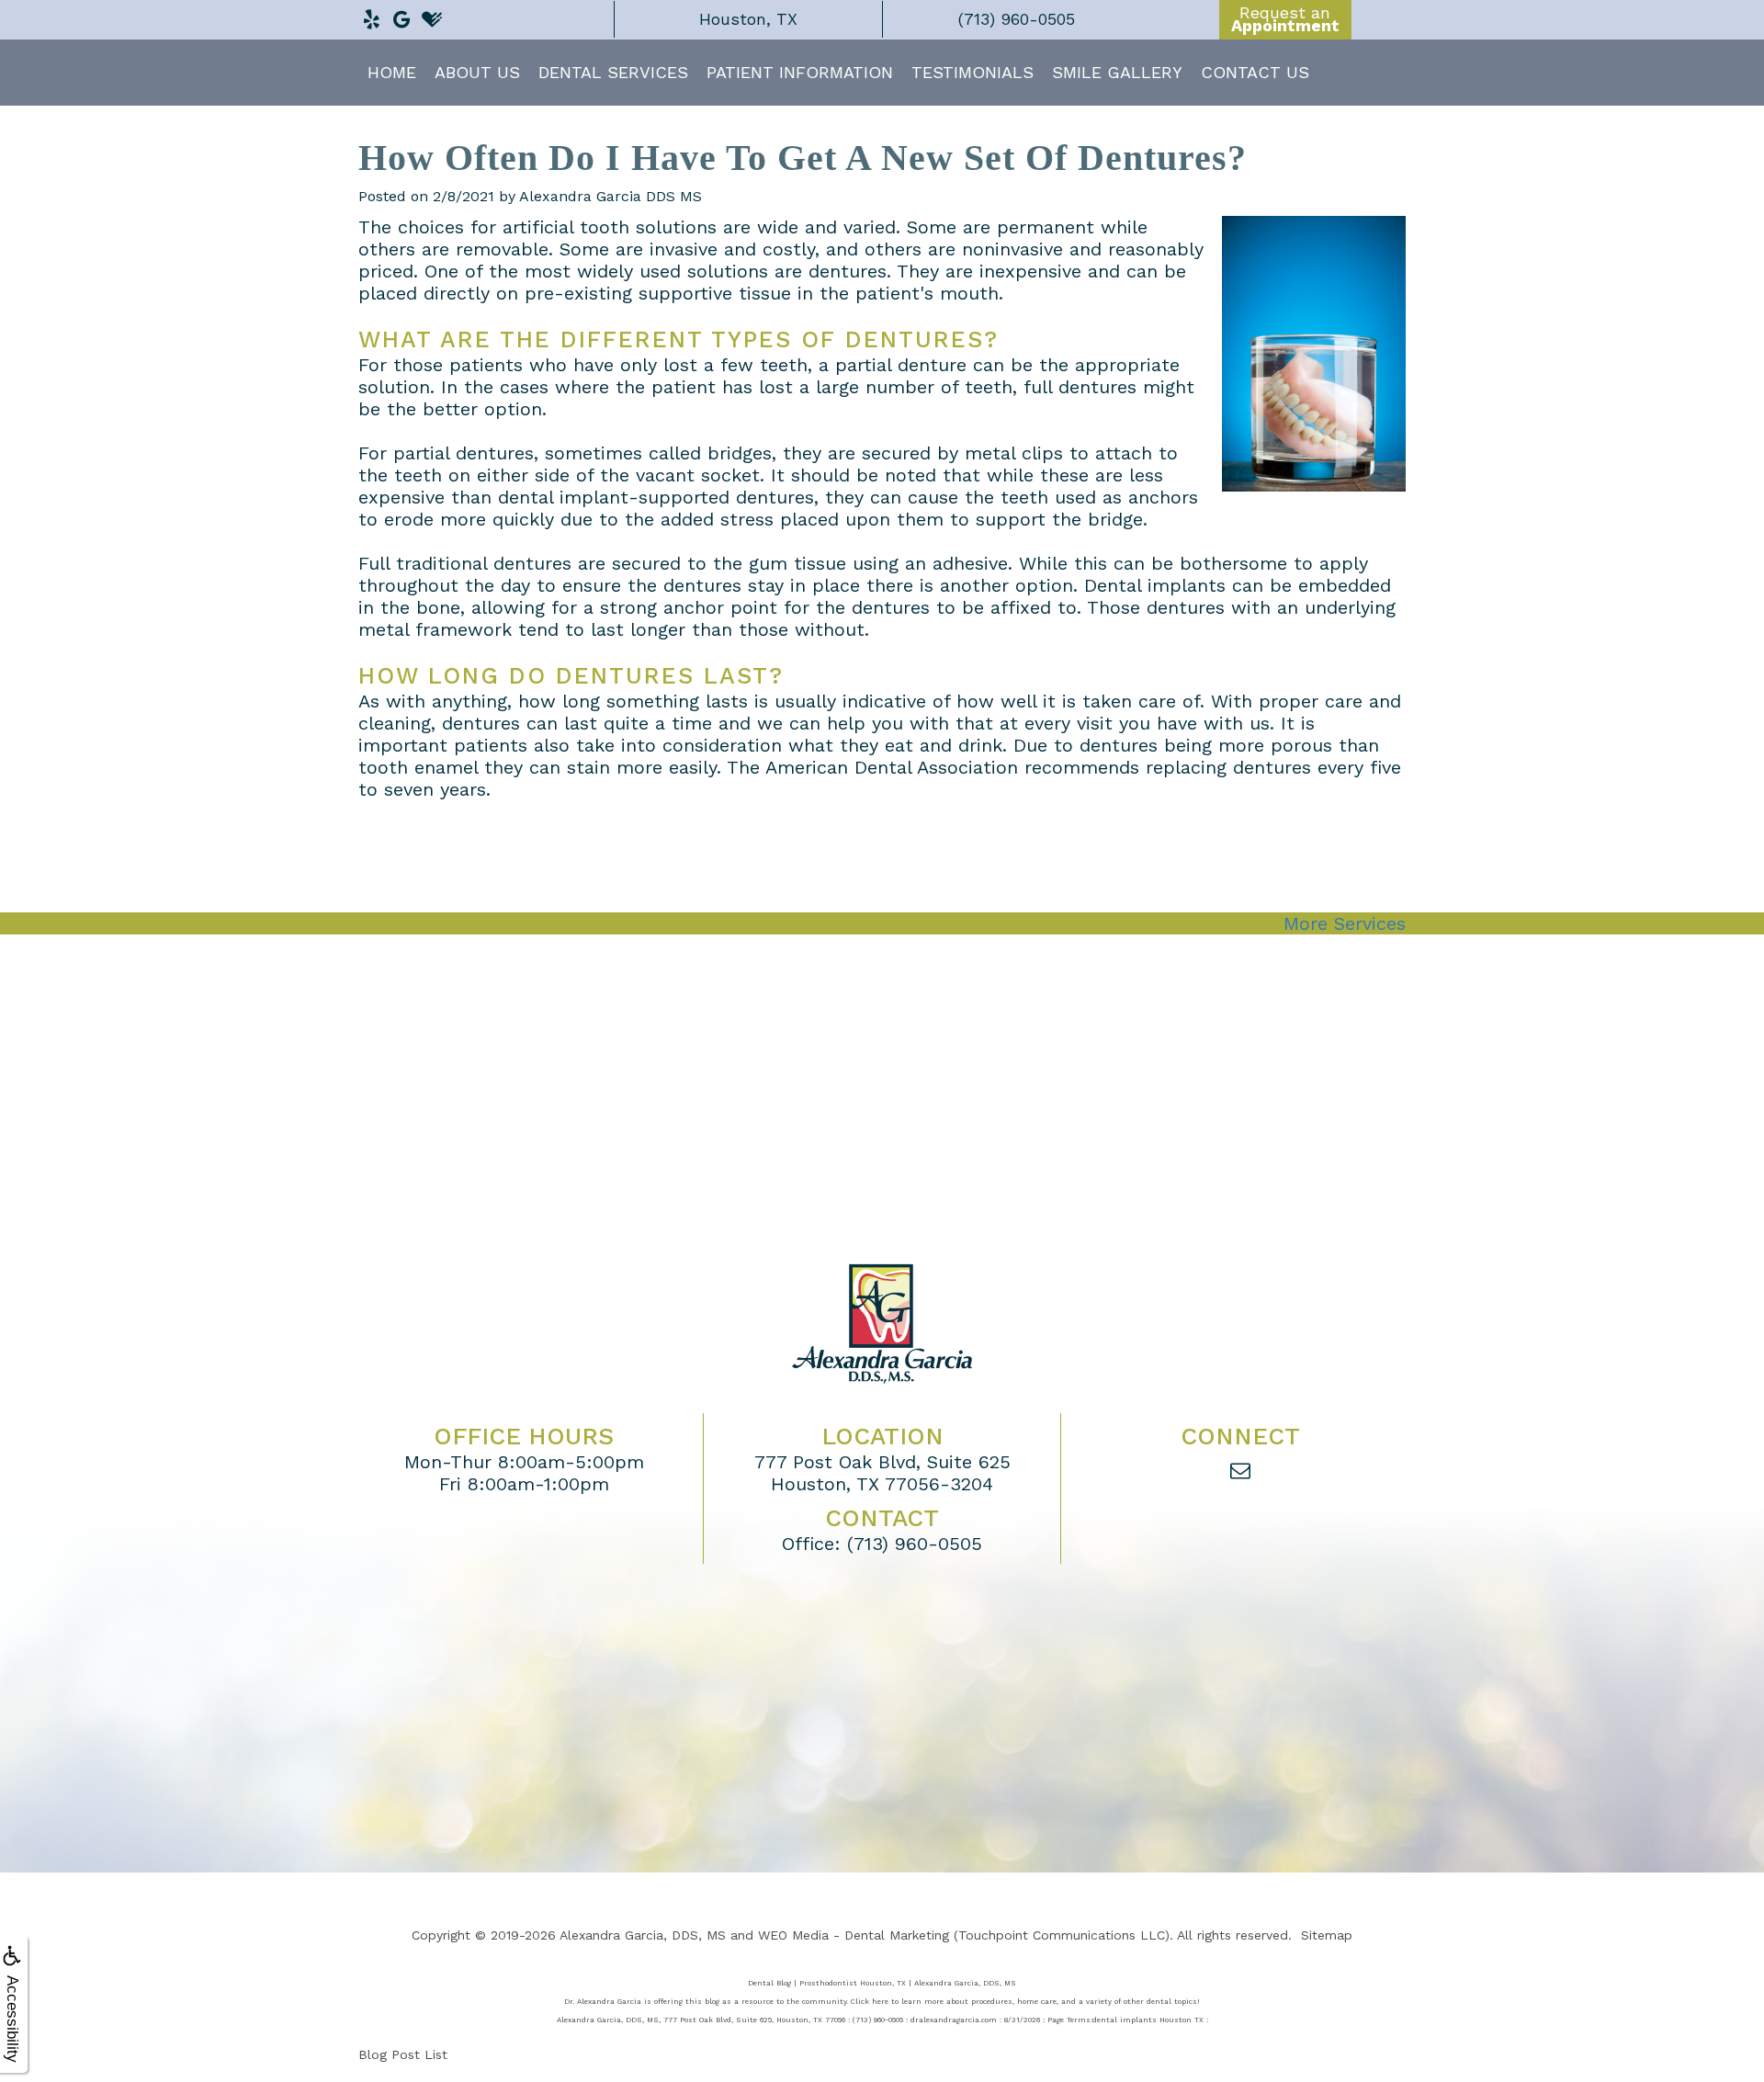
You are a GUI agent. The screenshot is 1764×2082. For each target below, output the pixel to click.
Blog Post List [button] (403, 2054)
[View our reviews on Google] (401, 15)
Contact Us (1255, 72)
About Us (477, 72)
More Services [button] (1345, 923)
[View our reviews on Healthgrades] (432, 15)
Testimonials (972, 72)
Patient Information (800, 72)
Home (392, 72)
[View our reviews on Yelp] (371, 15)
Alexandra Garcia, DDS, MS (643, 1935)
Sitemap (1327, 1935)
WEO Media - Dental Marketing (854, 1935)
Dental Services (613, 72)
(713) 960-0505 (915, 1544)
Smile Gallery (1117, 72)
